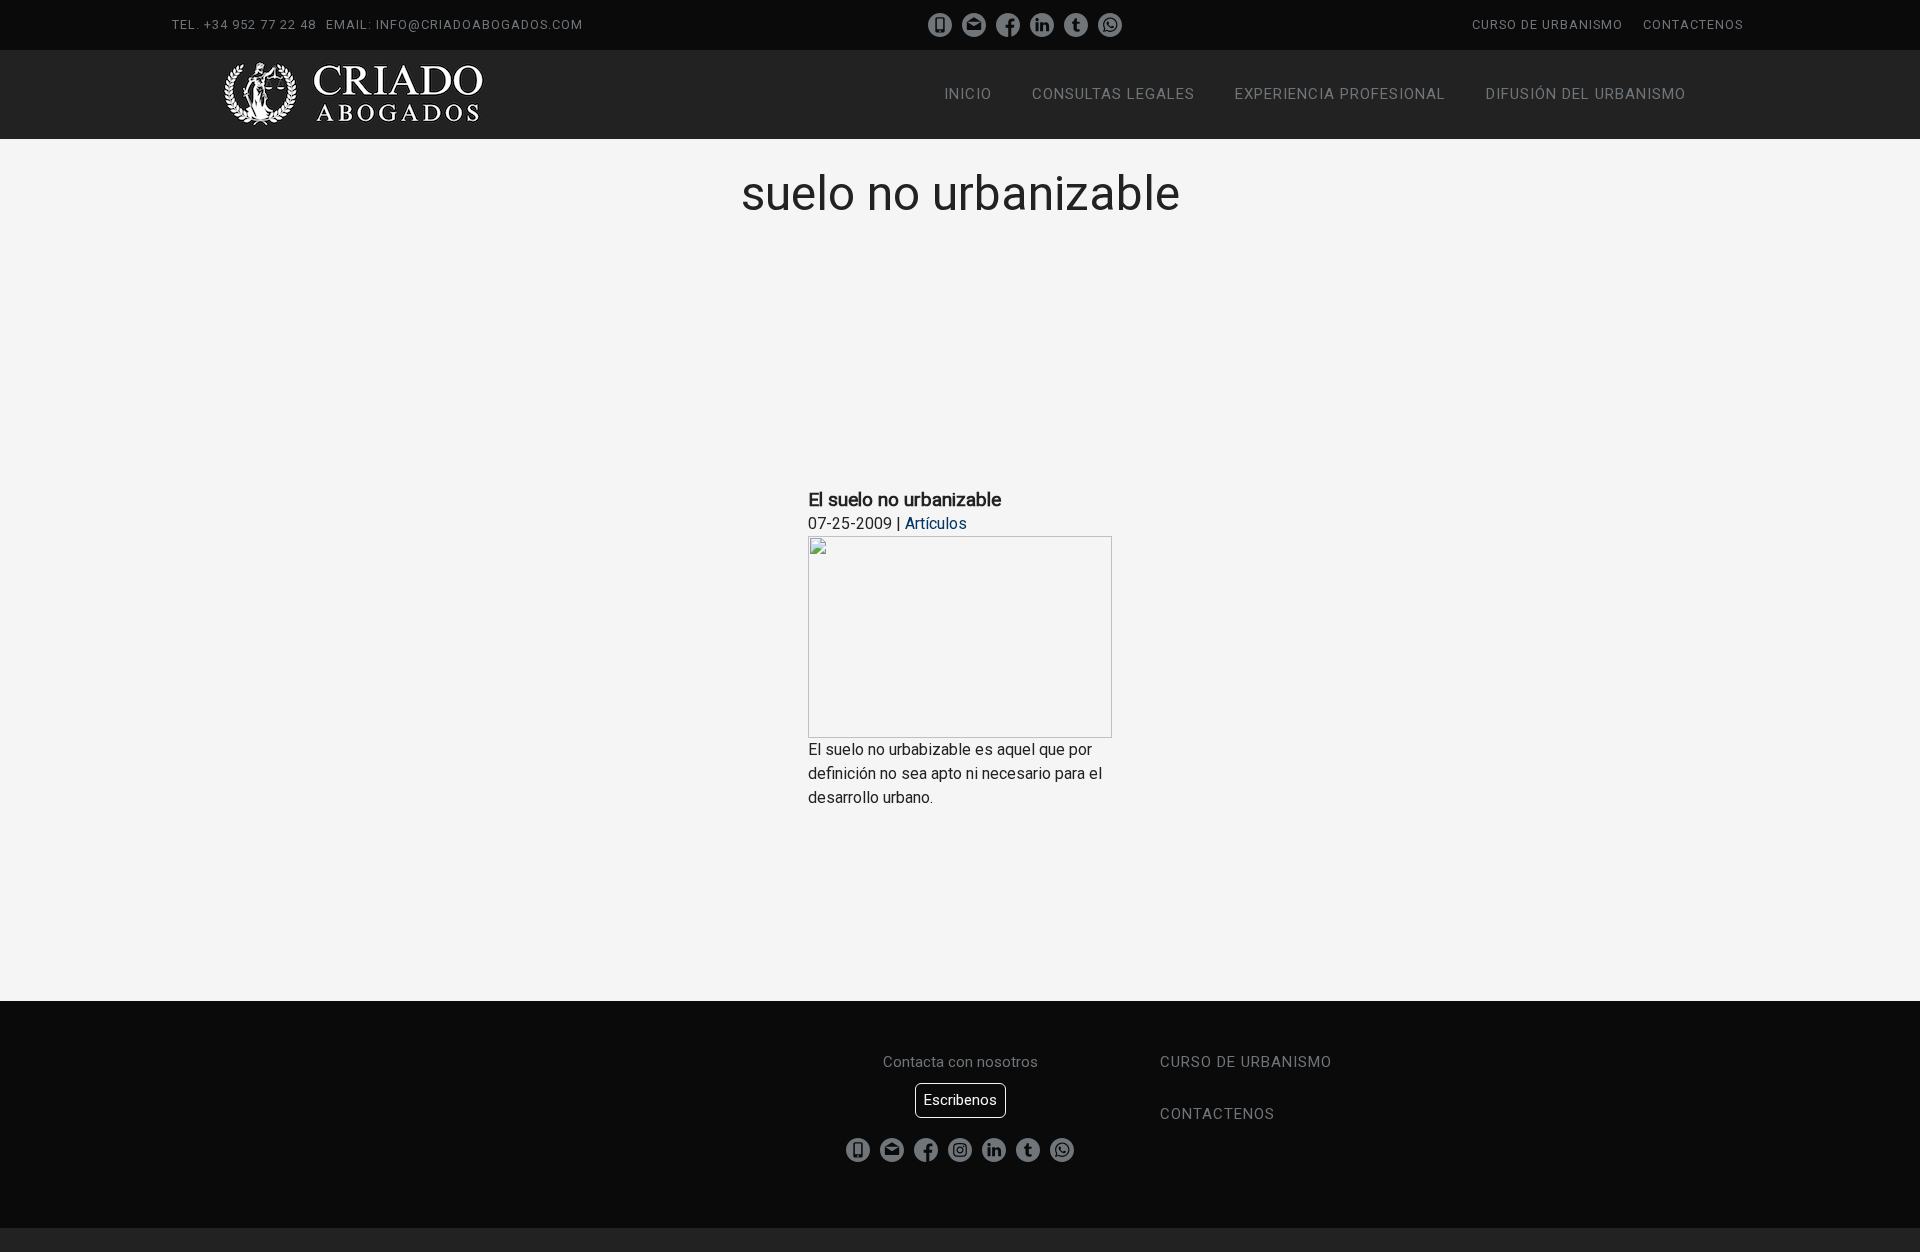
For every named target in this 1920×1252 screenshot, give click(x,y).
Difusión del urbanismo (1586, 94)
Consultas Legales (1113, 94)
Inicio (968, 94)
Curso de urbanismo (1547, 24)
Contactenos (1693, 24)
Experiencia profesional (1340, 94)
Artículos (936, 523)
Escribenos (960, 1100)
